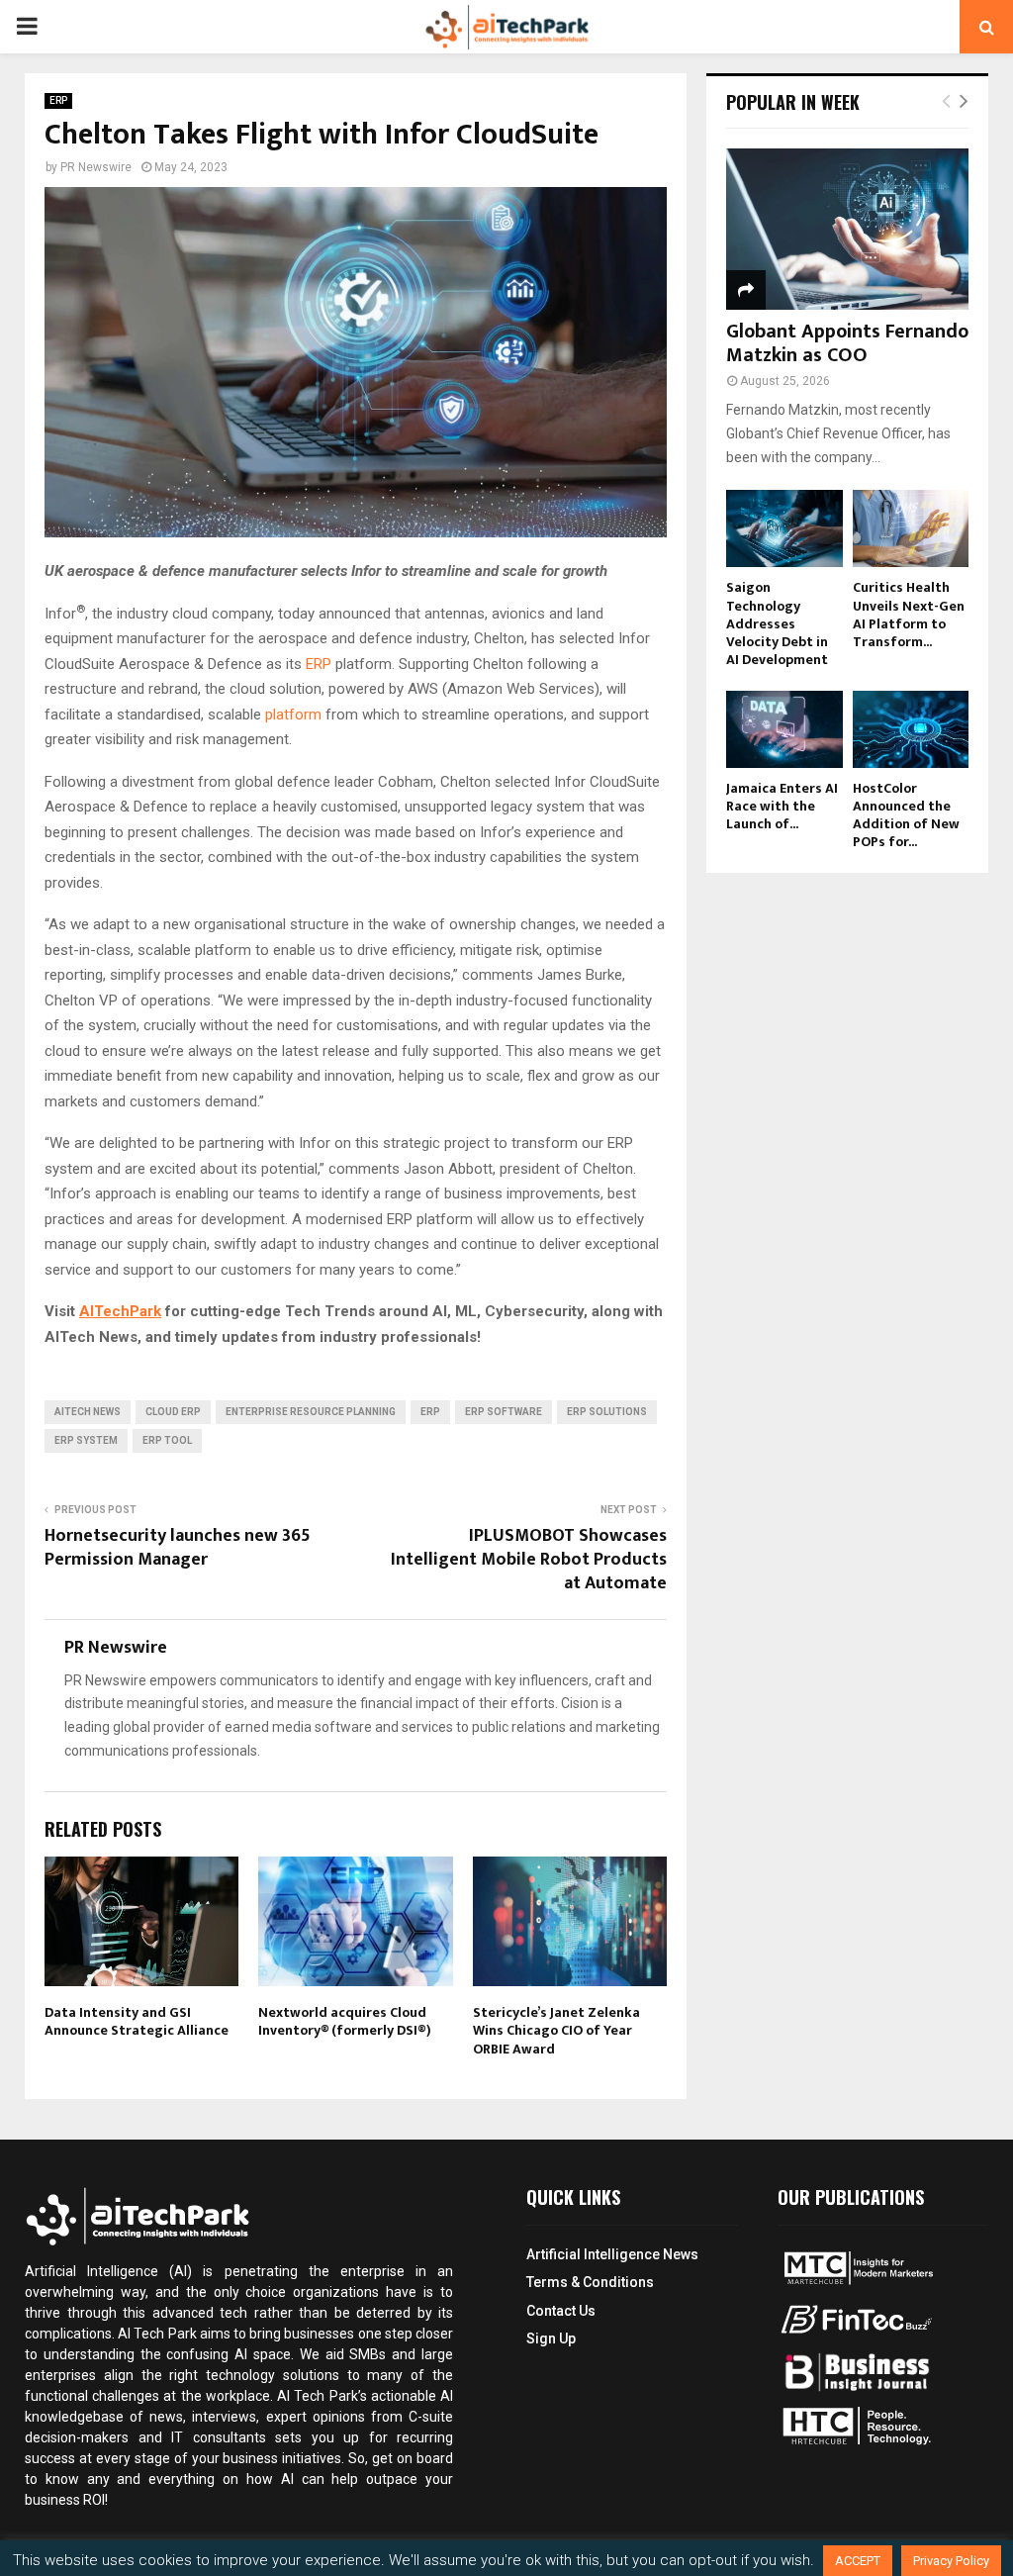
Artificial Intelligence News (612, 2254)
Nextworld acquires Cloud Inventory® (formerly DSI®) (345, 2021)
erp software (504, 1412)
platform (293, 715)
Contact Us (561, 2311)
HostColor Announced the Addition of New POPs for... (906, 815)
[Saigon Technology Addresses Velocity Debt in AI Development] (784, 528)
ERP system (86, 1440)
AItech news (88, 1412)
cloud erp (173, 1412)
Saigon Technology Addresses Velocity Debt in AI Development (777, 623)
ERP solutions (607, 1412)
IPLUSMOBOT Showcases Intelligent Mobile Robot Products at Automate (529, 1560)
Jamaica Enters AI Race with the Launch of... (782, 806)
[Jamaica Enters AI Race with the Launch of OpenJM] (784, 729)
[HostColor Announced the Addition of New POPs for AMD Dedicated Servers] (911, 729)
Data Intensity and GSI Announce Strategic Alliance (137, 2021)
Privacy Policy (951, 2561)
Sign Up (551, 2338)
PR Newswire (96, 167)
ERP (58, 100)
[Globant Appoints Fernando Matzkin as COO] (847, 229)
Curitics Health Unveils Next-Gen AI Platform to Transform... (909, 614)
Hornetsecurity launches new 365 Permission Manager (178, 1548)
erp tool (167, 1440)
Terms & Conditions (590, 2282)
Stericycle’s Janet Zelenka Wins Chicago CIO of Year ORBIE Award (556, 2030)
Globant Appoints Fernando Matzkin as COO (847, 343)
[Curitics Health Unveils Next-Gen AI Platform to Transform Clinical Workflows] (911, 528)
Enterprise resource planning (311, 1412)
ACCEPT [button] (858, 2561)
